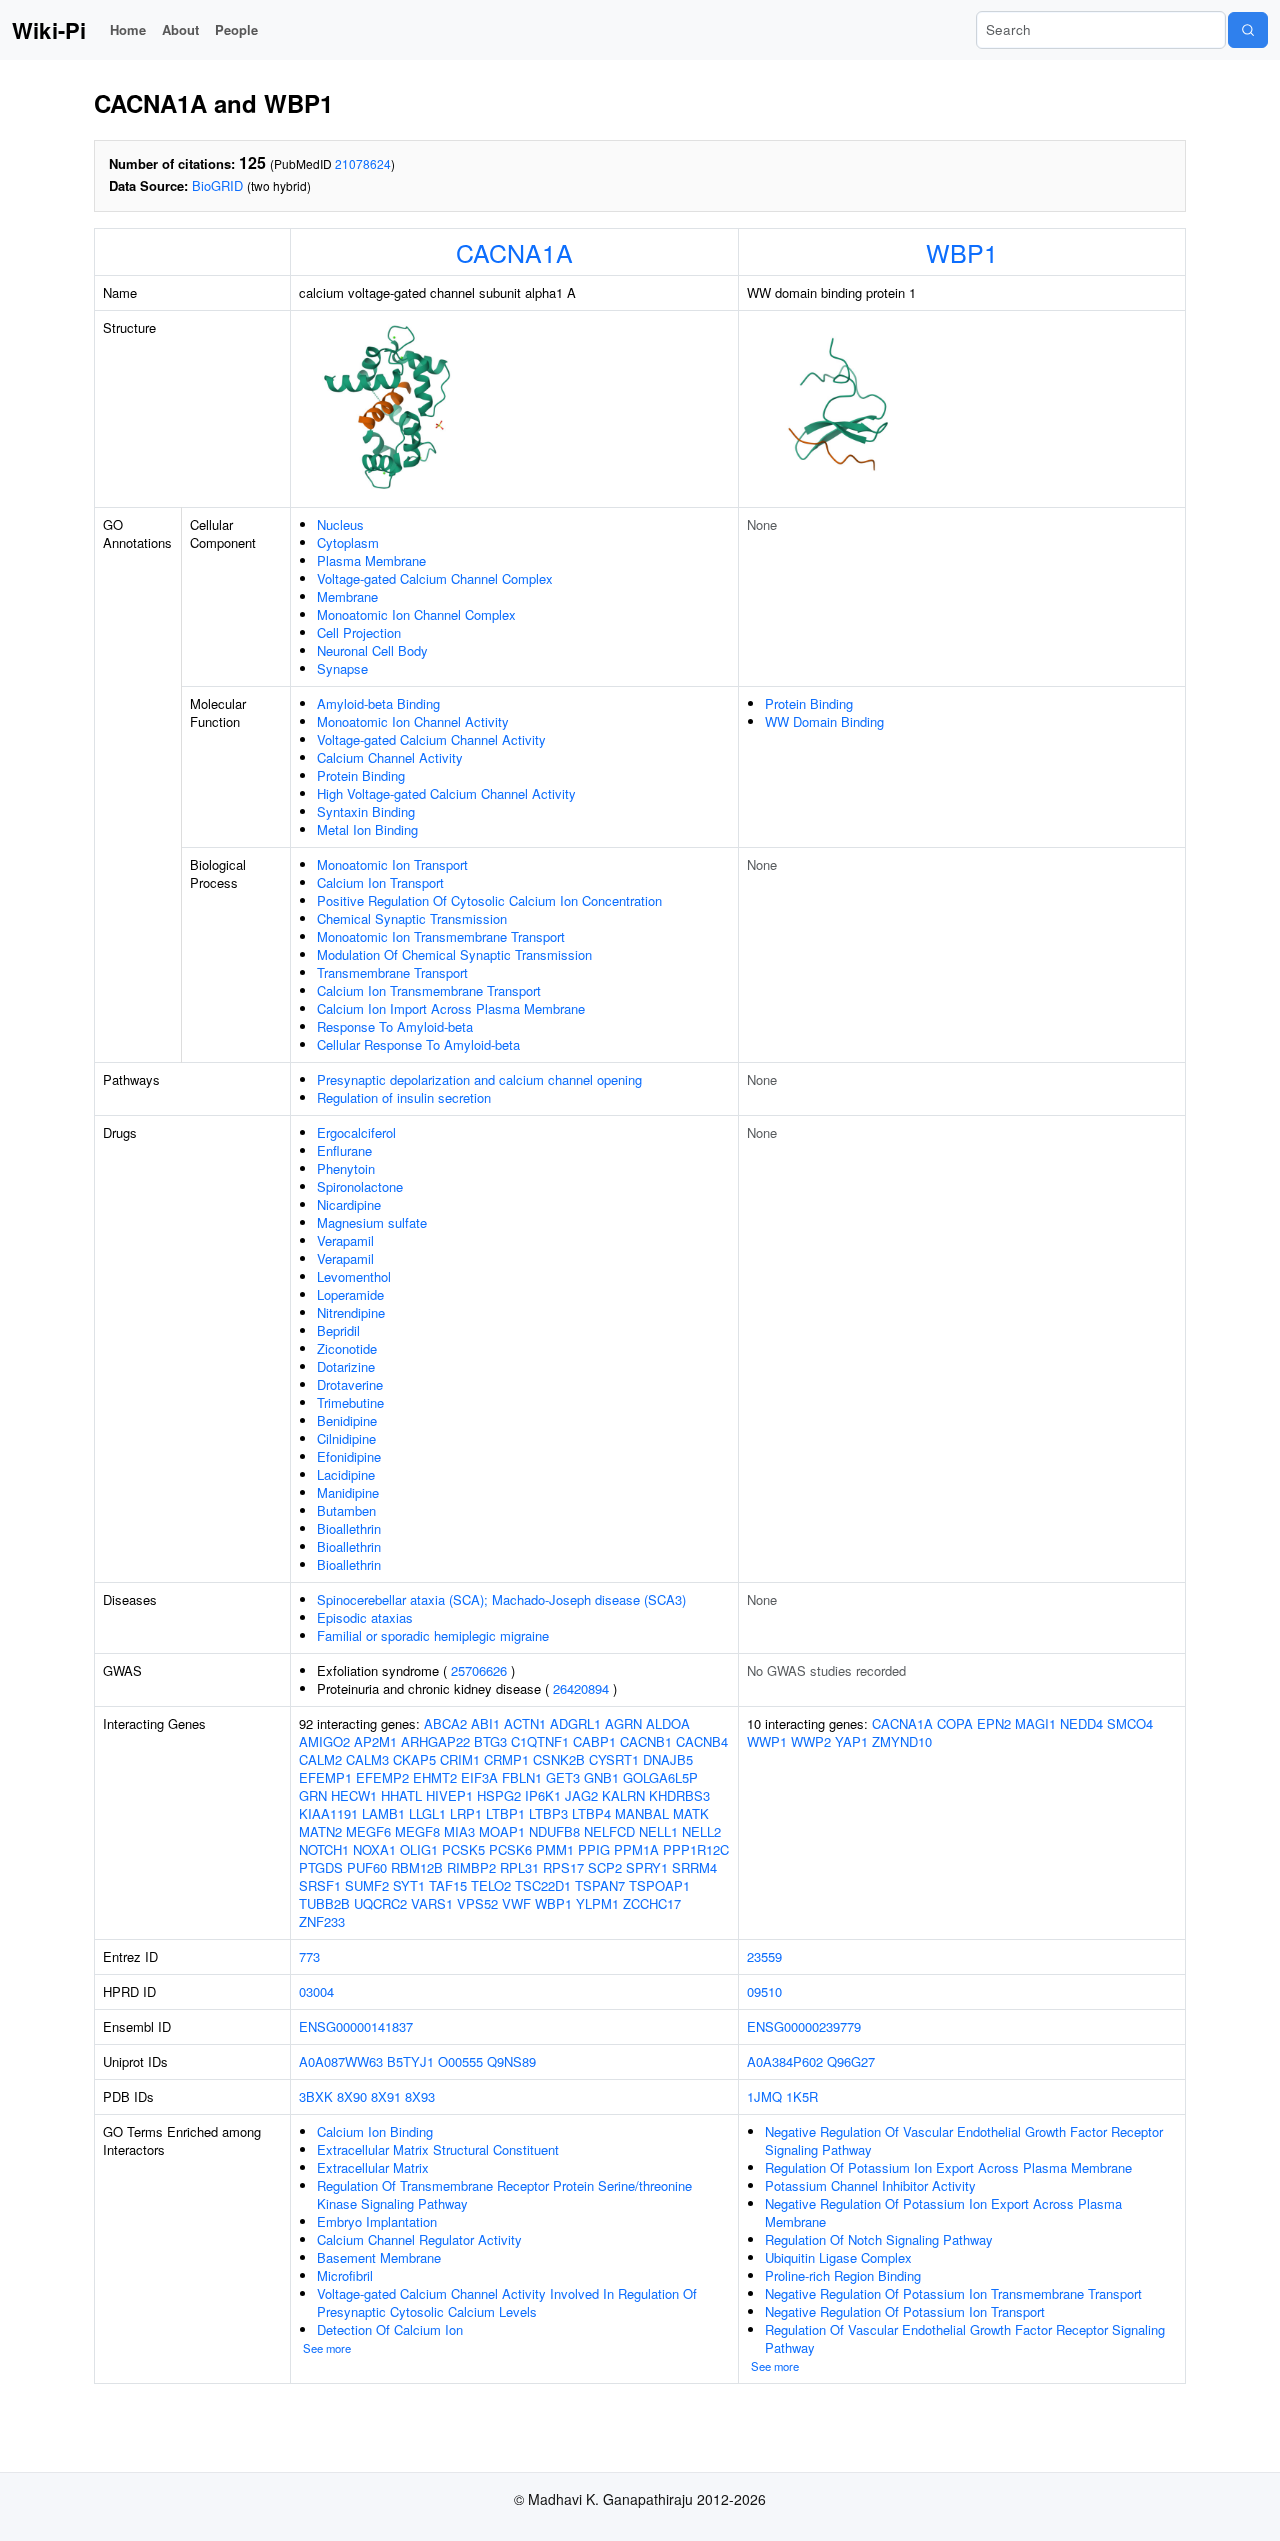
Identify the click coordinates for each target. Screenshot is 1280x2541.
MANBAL (642, 1813)
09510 (764, 1991)
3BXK (316, 2096)
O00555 (460, 2061)
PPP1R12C (696, 1849)
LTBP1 (505, 1813)
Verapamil (345, 1240)
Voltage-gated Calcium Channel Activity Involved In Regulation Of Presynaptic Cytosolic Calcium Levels (507, 2302)
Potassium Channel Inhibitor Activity (870, 2185)
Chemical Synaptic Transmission (412, 918)
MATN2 (320, 1831)
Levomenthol (354, 1276)
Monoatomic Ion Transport (392, 864)
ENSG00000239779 (804, 2026)
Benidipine (347, 1420)
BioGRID (217, 185)
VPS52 (477, 1903)
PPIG (594, 1849)
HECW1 (354, 1795)
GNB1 (601, 1777)
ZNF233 (322, 1921)
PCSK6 (510, 1849)
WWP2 (811, 1741)
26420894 (581, 1688)
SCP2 (605, 1867)
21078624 (363, 163)
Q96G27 (851, 2061)
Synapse (342, 668)
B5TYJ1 (410, 2061)
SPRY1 (647, 1867)
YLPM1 (597, 1903)
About (180, 29)
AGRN (623, 1723)
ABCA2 (445, 1723)
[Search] (1248, 30)
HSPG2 (499, 1795)
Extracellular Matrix (373, 2167)
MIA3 (459, 1831)
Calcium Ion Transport (380, 882)
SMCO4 (1130, 1723)
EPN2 (994, 1723)
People (236, 29)
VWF (516, 1903)
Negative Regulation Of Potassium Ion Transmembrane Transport (953, 2293)
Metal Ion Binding (367, 829)
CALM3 (367, 1759)
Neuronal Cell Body (372, 650)
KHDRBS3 (679, 1795)
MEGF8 (417, 1831)
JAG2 (581, 1795)
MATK (691, 1813)
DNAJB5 (668, 1759)
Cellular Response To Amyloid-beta (418, 1044)
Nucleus (340, 524)
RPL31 (519, 1867)
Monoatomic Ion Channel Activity (413, 721)
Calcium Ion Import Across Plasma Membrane (451, 1008)
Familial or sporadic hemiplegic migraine (433, 1635)
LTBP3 (548, 1813)
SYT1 (409, 1885)
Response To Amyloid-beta (395, 1026)
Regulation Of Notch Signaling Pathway (879, 2239)
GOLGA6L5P (660, 1777)
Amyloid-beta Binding (378, 703)
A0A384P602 (785, 2061)
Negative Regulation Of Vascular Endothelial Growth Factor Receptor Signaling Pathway (964, 2140)
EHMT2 (435, 1777)
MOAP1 (502, 1831)
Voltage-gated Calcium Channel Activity (431, 739)
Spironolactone (360, 1186)
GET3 (563, 1777)
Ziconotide (347, 1348)
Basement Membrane (379, 2257)
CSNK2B (559, 1759)
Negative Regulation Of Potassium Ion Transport (905, 2311)
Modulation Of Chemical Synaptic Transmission (454, 954)
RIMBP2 (471, 1867)
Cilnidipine (346, 1438)
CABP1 (594, 1741)
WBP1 (962, 252)
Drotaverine (350, 1384)
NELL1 (658, 1831)
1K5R (802, 2096)
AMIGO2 (324, 1741)
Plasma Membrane (371, 560)
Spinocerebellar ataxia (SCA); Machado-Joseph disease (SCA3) (501, 1599)
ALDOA (668, 1723)
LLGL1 (427, 1813)
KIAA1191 (328, 1813)
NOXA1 (374, 1849)
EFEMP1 (325, 1777)
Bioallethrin (349, 1528)
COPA (955, 1723)
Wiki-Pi (49, 30)
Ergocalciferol (356, 1132)
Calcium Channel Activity (390, 757)
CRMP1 (506, 1759)
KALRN (623, 1795)
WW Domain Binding (824, 721)
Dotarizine (346, 1366)
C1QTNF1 (540, 1741)
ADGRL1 (575, 1723)
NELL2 (701, 1831)
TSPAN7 (600, 1885)
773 (309, 1956)
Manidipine (348, 1492)
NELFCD (609, 1831)
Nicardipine (349, 1204)
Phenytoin (346, 1168)
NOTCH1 (324, 1849)
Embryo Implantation (377, 2221)
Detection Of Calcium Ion (390, 2329)
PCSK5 (463, 1849)
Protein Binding (361, 775)
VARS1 (432, 1903)
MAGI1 (1035, 1723)
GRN (313, 1795)
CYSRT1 (614, 1759)
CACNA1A (514, 252)
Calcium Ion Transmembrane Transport (429, 990)
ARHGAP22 (435, 1741)
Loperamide (350, 1294)
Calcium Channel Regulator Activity (419, 2239)
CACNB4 (702, 1741)
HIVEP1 (449, 1795)
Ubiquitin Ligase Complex (838, 2257)
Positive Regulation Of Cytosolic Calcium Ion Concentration (489, 900)
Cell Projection (359, 632)
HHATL (401, 1795)
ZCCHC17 (652, 1903)
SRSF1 (320, 1885)
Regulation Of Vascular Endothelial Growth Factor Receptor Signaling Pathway (965, 2338)
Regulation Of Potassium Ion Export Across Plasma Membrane (948, 2167)
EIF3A (479, 1777)
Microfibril (345, 2275)
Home (128, 29)
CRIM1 (460, 1759)
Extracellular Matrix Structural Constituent (438, 2149)
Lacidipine (346, 1474)
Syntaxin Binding (366, 811)
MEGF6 (368, 1831)
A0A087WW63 (341, 2061)
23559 (764, 1956)
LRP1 (466, 1813)
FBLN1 (522, 1777)
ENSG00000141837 (356, 2026)
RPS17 (563, 1867)
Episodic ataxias (365, 1617)
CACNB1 (646, 1741)
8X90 (352, 2096)
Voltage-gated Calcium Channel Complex (435, 578)
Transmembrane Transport (392, 972)
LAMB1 (383, 1813)
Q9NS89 (511, 2061)
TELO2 (491, 1885)
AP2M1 (375, 1741)
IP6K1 (543, 1795)
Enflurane (344, 1150)
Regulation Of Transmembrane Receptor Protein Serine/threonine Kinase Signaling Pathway (504, 2194)
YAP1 (851, 1741)
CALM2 (320, 1759)
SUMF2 (367, 1885)
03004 (316, 1991)
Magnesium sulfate (372, 1222)
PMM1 (555, 1849)
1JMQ (764, 2096)
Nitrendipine (351, 1312)
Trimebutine (350, 1402)
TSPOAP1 (659, 1885)
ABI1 (485, 1723)
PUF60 (367, 1867)
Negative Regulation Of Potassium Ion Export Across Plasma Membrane (943, 2212)
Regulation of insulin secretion (404, 1097)
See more (327, 2348)
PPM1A (636, 1849)
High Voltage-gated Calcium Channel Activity (446, 793)
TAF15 (448, 1885)
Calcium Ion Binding (375, 2131)
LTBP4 (591, 1813)
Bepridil (338, 1330)
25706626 (479, 1670)
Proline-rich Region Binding (843, 2275)
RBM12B (417, 1867)
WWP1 (767, 1741)
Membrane (347, 596)
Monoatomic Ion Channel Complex (416, 614)
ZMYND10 (902, 1741)
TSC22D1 (543, 1885)
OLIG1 (419, 1849)
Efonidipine (349, 1456)
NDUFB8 (554, 1831)
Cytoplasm (348, 542)
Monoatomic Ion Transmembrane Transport (441, 936)
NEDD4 (1081, 1723)
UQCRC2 (380, 1903)
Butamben (346, 1510)
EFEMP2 (382, 1777)
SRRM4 (694, 1867)
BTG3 (490, 1741)
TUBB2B (324, 1903)
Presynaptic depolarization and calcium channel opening (479, 1079)
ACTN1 (525, 1723)
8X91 (386, 2096)
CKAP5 (414, 1759)
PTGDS (321, 1867)
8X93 (420, 2096)
